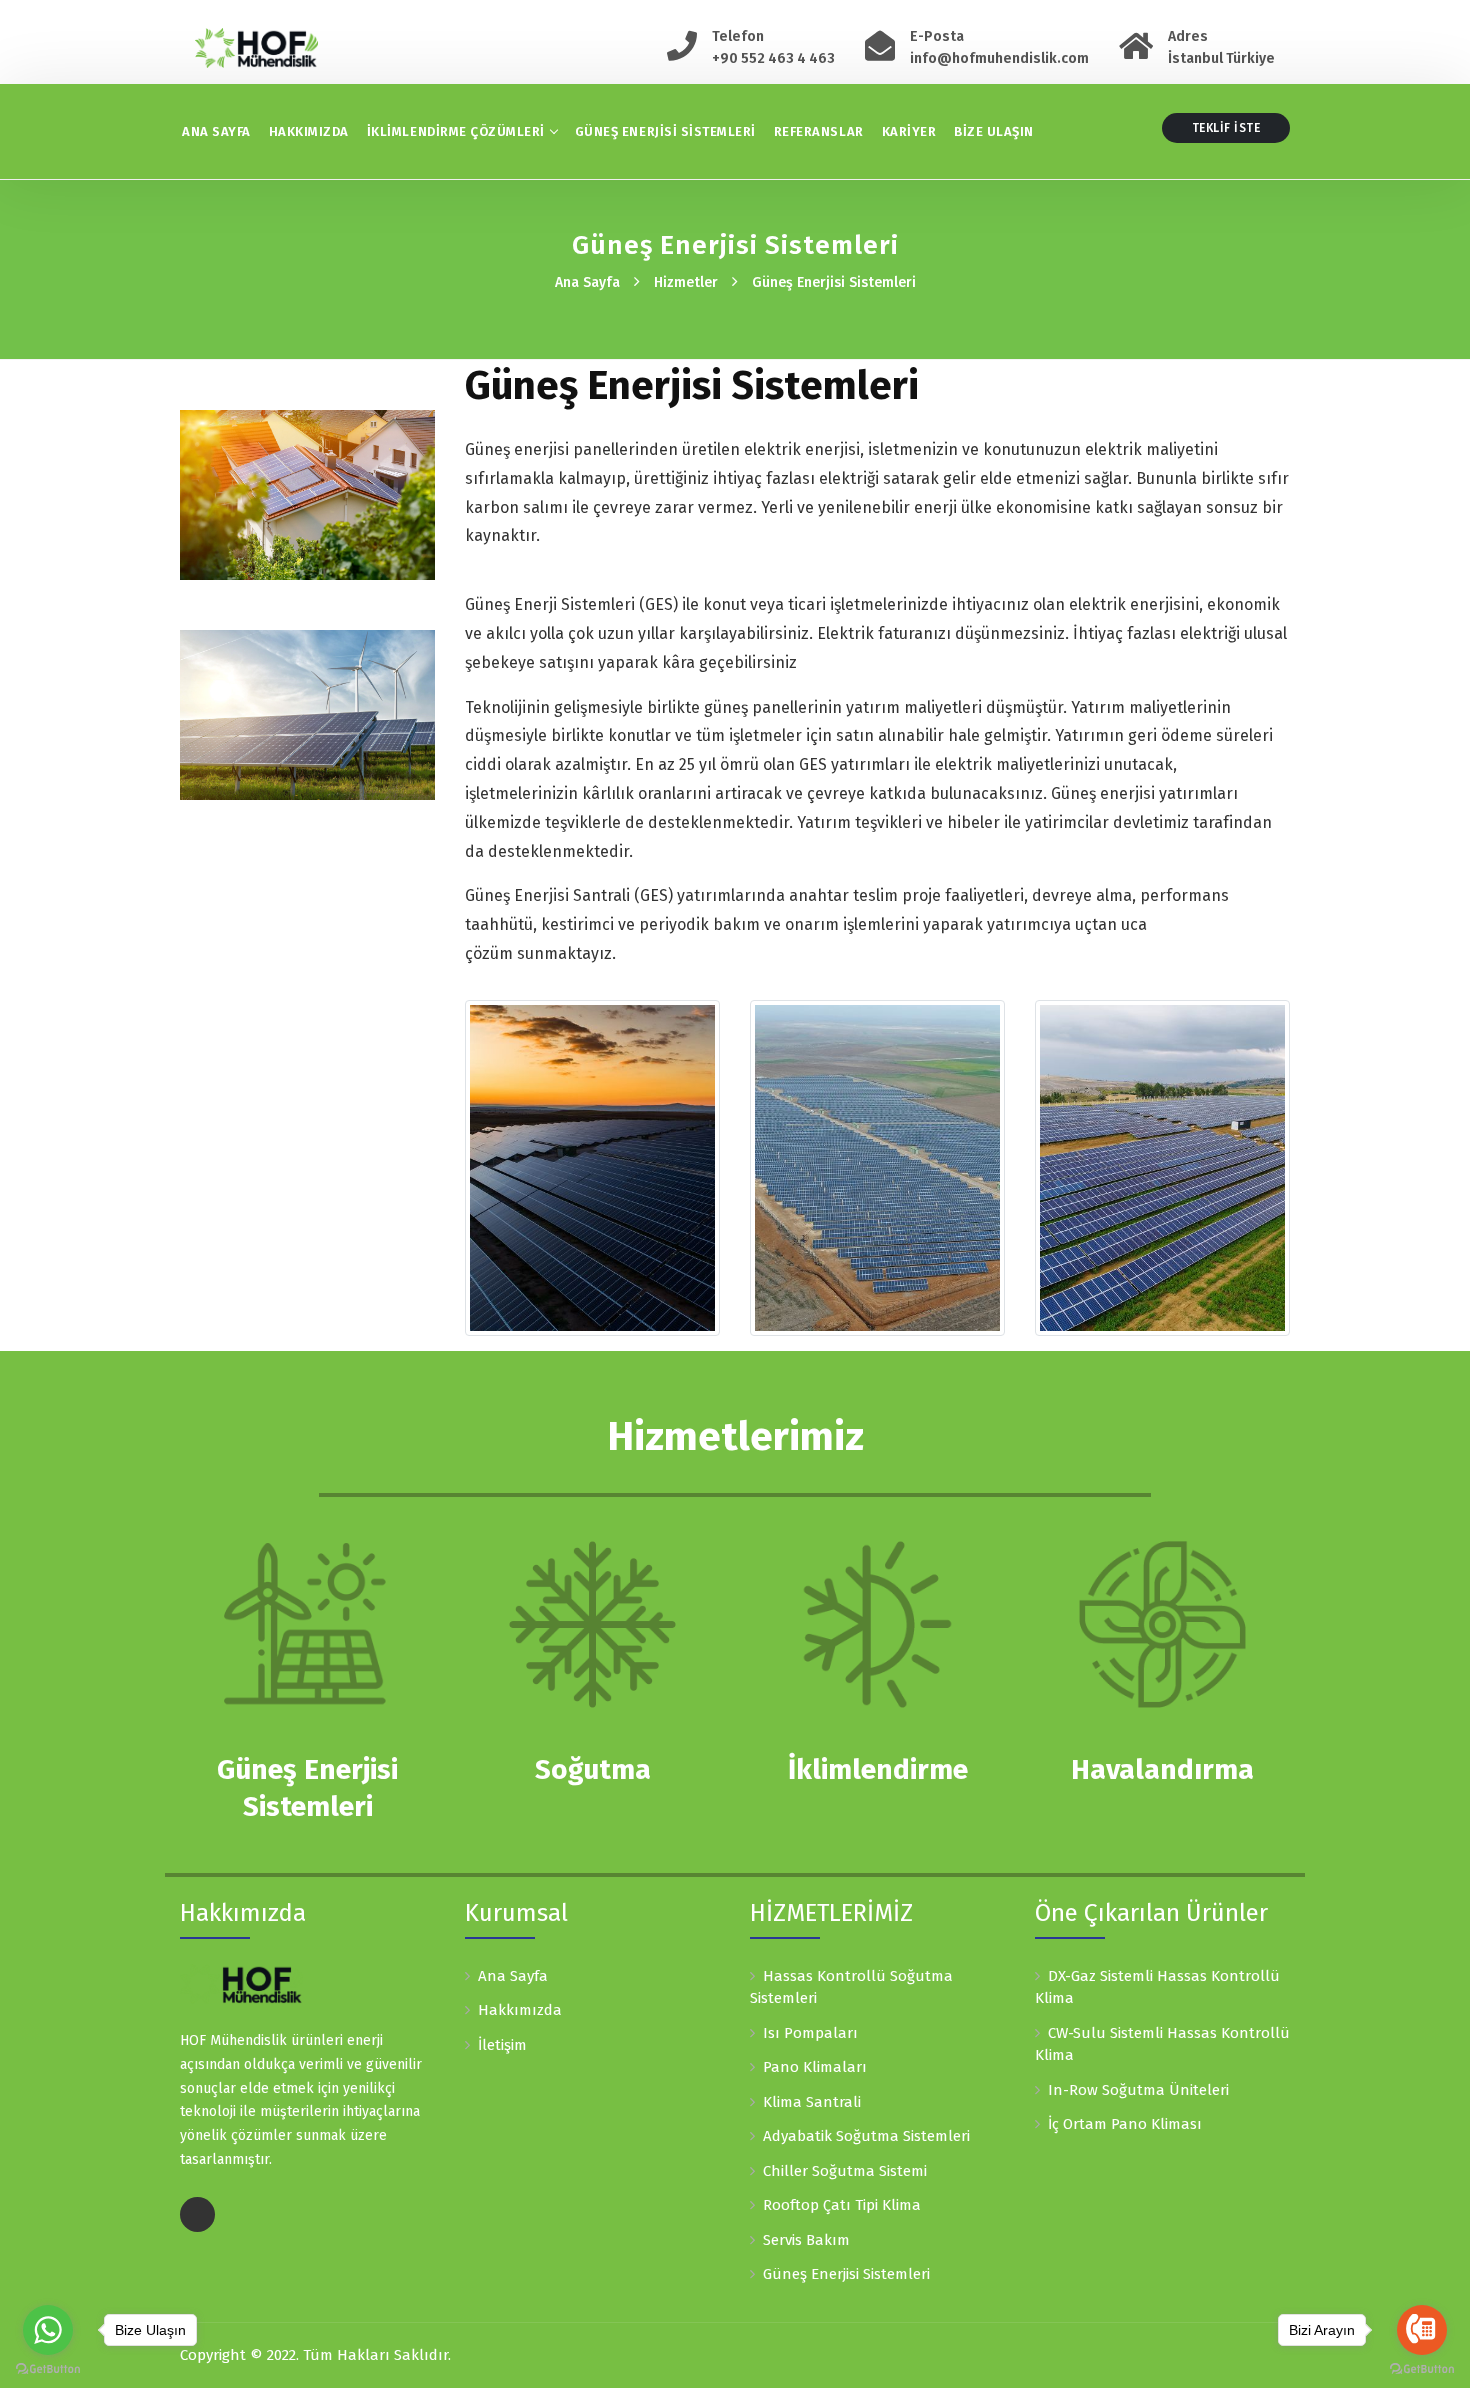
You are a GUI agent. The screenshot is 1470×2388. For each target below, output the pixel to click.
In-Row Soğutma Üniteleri (1138, 2090)
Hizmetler (686, 282)
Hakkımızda (309, 131)
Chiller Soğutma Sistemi (845, 2171)
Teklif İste (1226, 128)
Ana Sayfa (216, 131)
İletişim (502, 2045)
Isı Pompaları (810, 2033)
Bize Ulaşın (994, 131)
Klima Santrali (812, 2102)
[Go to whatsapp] (48, 2330)
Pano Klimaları (815, 2067)
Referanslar (819, 131)
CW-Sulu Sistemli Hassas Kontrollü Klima (1162, 2044)
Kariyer (909, 131)
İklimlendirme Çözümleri (456, 131)
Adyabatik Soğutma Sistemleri (866, 2136)
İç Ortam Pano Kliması (1125, 2124)
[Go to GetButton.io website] (48, 2368)
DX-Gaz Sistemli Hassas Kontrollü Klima (1157, 1987)
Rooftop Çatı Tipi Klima (842, 2205)
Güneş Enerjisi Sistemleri (665, 131)
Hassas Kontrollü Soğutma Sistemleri (851, 1987)
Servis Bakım (806, 2240)
